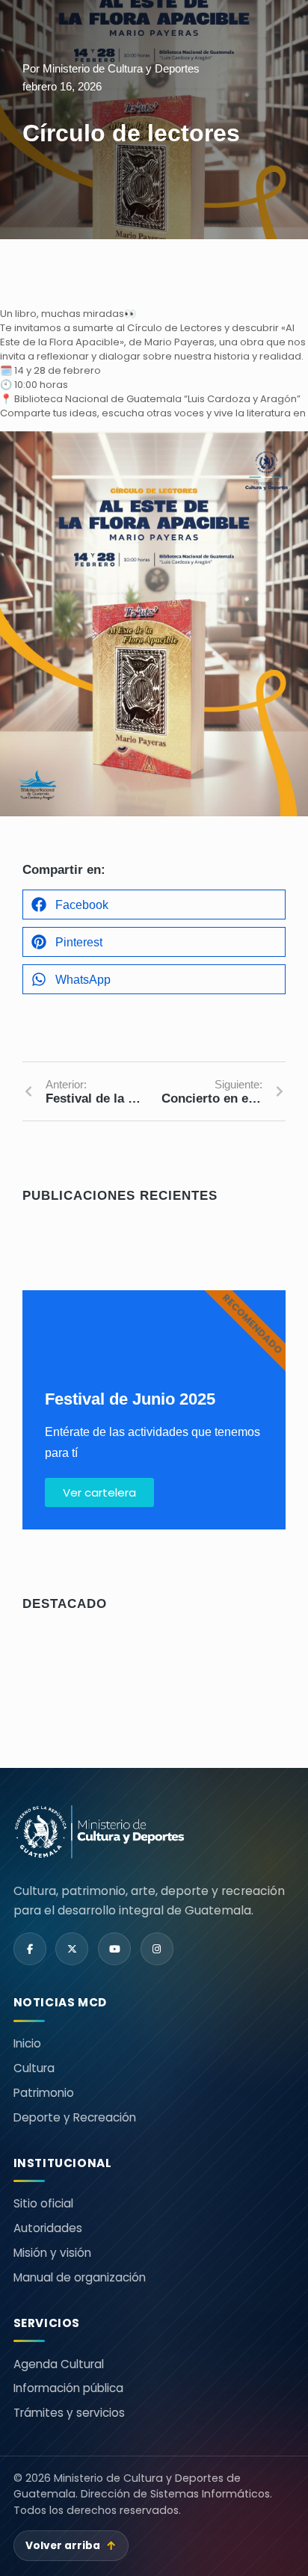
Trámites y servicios (69, 2413)
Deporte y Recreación (75, 2117)
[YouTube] (114, 1949)
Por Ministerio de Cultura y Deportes (111, 68)
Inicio (27, 2043)
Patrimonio (44, 2093)
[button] (154, 905)
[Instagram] (157, 1949)
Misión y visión (52, 2253)
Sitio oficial (43, 2203)
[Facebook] (30, 1949)
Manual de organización (80, 2277)
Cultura (34, 2068)
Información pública (68, 2388)
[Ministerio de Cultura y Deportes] (99, 1832)
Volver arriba (71, 2546)
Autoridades (48, 2228)
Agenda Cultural (59, 2364)
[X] (72, 1949)
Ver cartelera (99, 1492)
